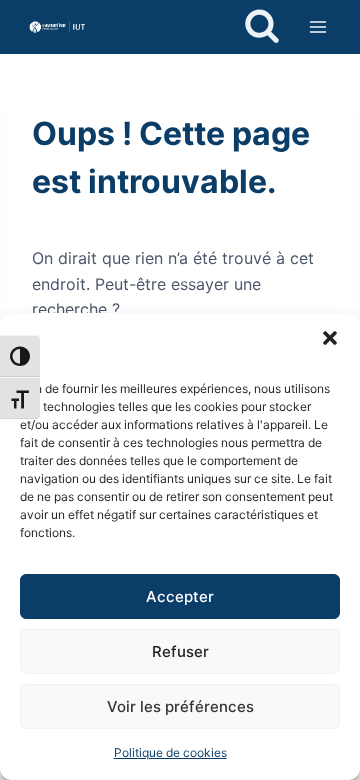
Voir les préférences (180, 706)
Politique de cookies (170, 752)
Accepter (180, 596)
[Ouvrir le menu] (317, 26)
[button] (330, 338)
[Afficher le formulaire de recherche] (262, 27)
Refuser (180, 651)
